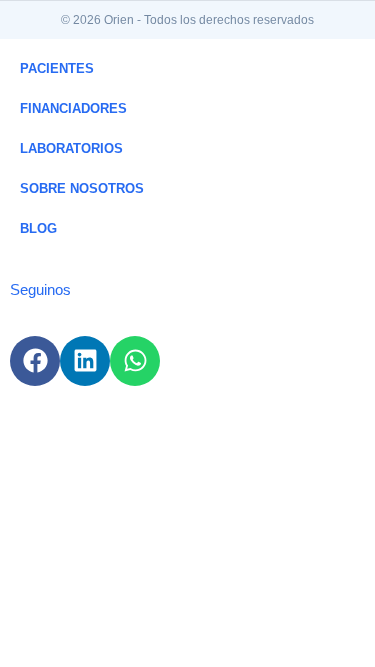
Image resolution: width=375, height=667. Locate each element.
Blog (38, 228)
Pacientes (57, 68)
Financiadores (73, 108)
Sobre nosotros (82, 188)
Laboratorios (71, 148)
